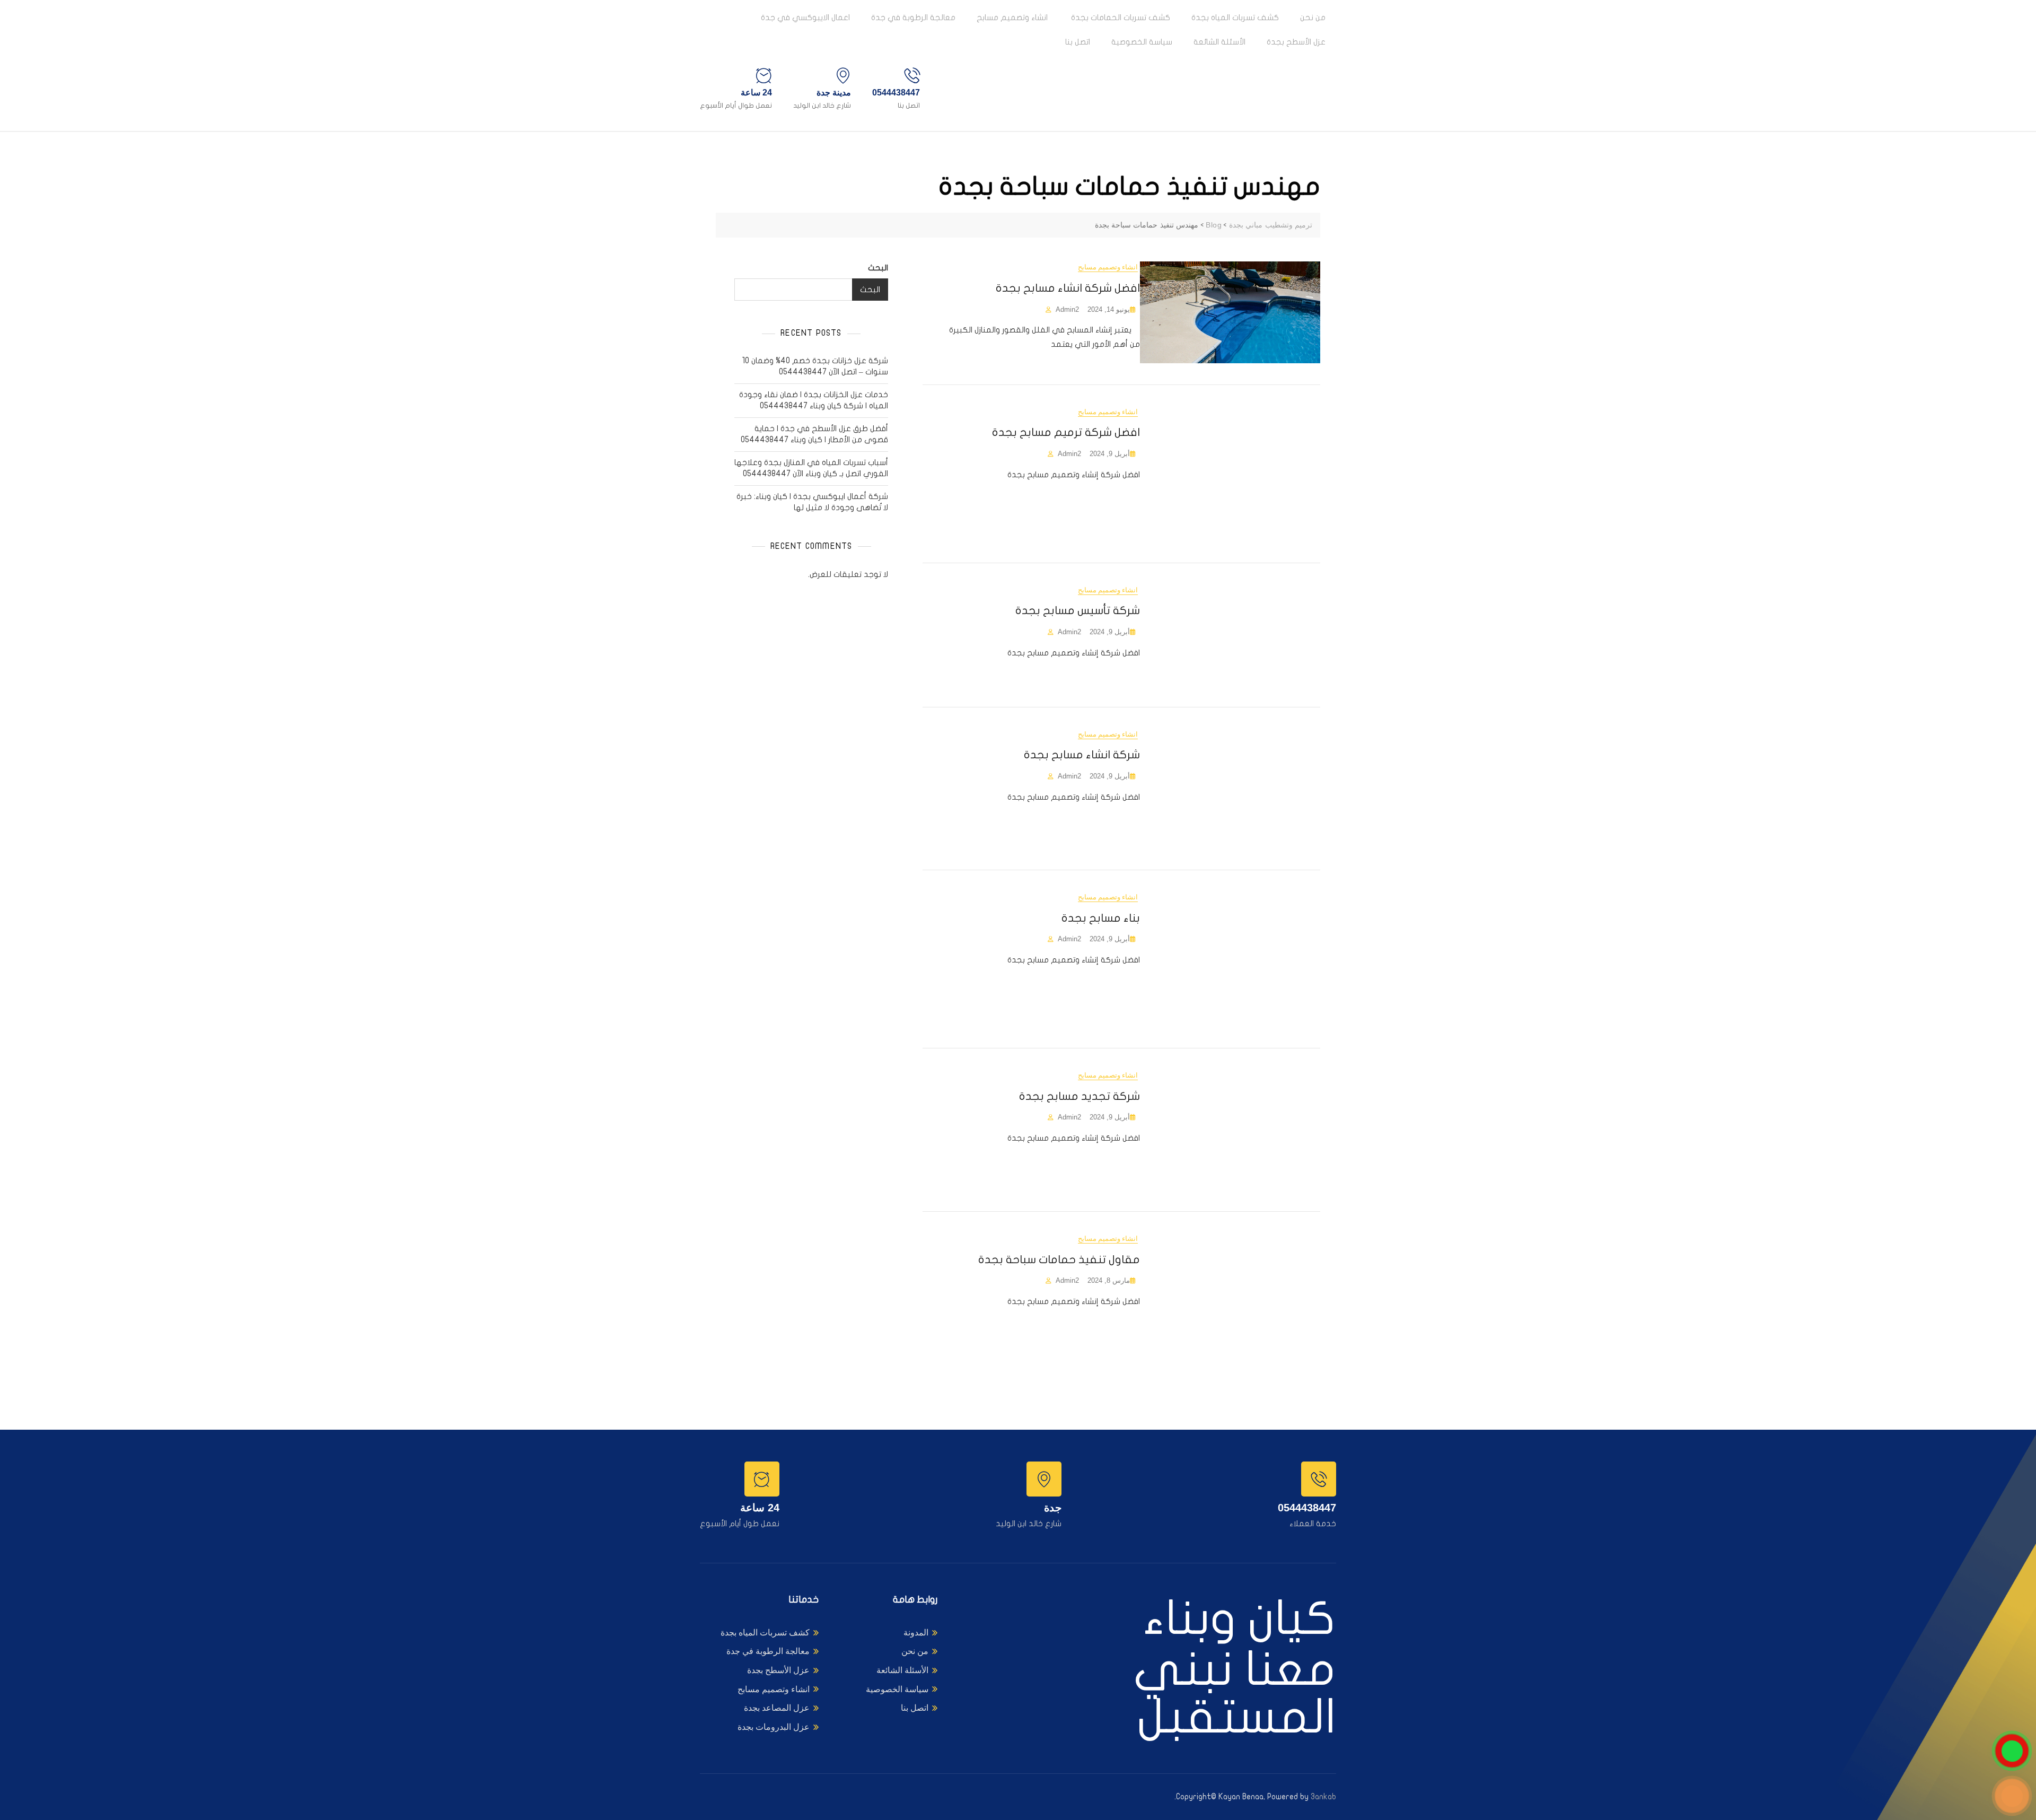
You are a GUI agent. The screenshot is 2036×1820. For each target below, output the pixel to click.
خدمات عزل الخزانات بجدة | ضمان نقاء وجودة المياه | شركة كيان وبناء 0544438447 (814, 400)
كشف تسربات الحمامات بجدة (1120, 17)
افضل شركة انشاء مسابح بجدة (1068, 288)
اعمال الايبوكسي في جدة (805, 17)
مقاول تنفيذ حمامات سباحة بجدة (1059, 1259)
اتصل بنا (1078, 42)
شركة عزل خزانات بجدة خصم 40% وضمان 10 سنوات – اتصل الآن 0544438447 (815, 366)
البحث (878, 268)
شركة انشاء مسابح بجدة (1082, 755)
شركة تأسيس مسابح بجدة (1078, 610)
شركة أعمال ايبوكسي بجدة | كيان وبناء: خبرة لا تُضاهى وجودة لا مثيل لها (812, 502)
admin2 (1067, 309)
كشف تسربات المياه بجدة (1235, 17)
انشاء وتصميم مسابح (1012, 17)
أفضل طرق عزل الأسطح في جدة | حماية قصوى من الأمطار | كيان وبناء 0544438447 (814, 434)
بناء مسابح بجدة (1101, 918)
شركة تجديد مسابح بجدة (1080, 1096)
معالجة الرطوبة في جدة (913, 17)
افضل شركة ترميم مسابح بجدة (1066, 432)
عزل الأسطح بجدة (1296, 42)
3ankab (1323, 1797)
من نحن (1313, 17)
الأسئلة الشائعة (1219, 42)
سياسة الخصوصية (1142, 42)
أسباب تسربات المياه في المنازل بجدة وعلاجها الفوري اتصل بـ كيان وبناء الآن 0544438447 (811, 468)
